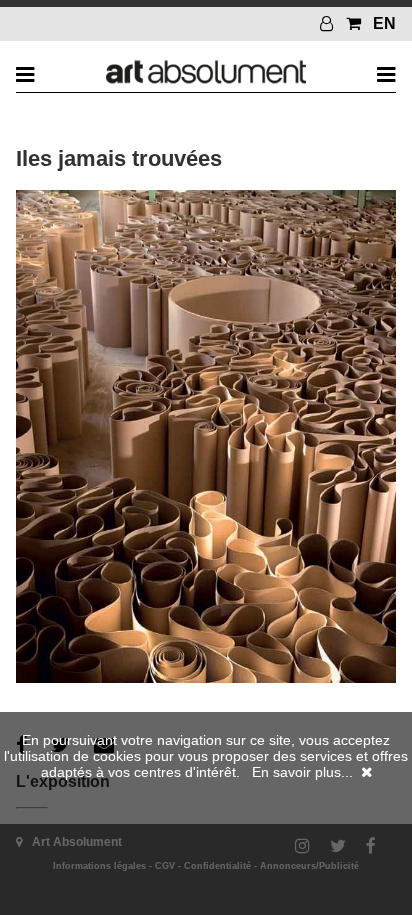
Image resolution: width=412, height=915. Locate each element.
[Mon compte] (329, 23)
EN (384, 23)
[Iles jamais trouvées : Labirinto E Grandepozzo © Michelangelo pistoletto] (205, 678)
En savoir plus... (302, 772)
